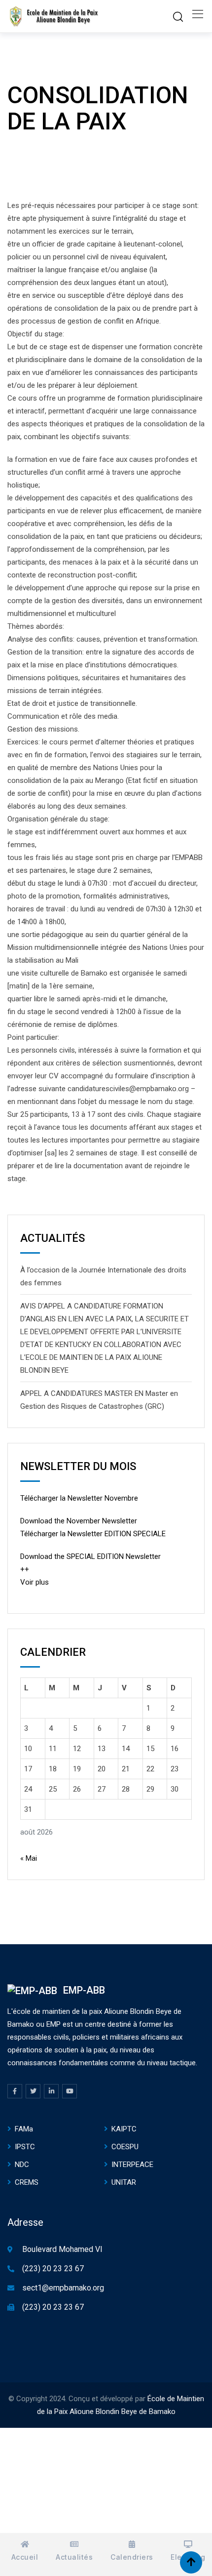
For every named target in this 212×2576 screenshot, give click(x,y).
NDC (22, 2165)
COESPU (125, 2147)
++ (25, 1569)
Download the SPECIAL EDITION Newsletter (90, 1556)
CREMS (27, 2182)
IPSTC (25, 2147)
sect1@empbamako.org (63, 2288)
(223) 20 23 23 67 (53, 2269)
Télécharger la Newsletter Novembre (79, 1498)
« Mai (29, 1858)
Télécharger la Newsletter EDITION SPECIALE (93, 1534)
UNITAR (124, 2182)
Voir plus (35, 1582)
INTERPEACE (132, 2165)
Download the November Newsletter (79, 1521)
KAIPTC (124, 2129)
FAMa (24, 2129)
